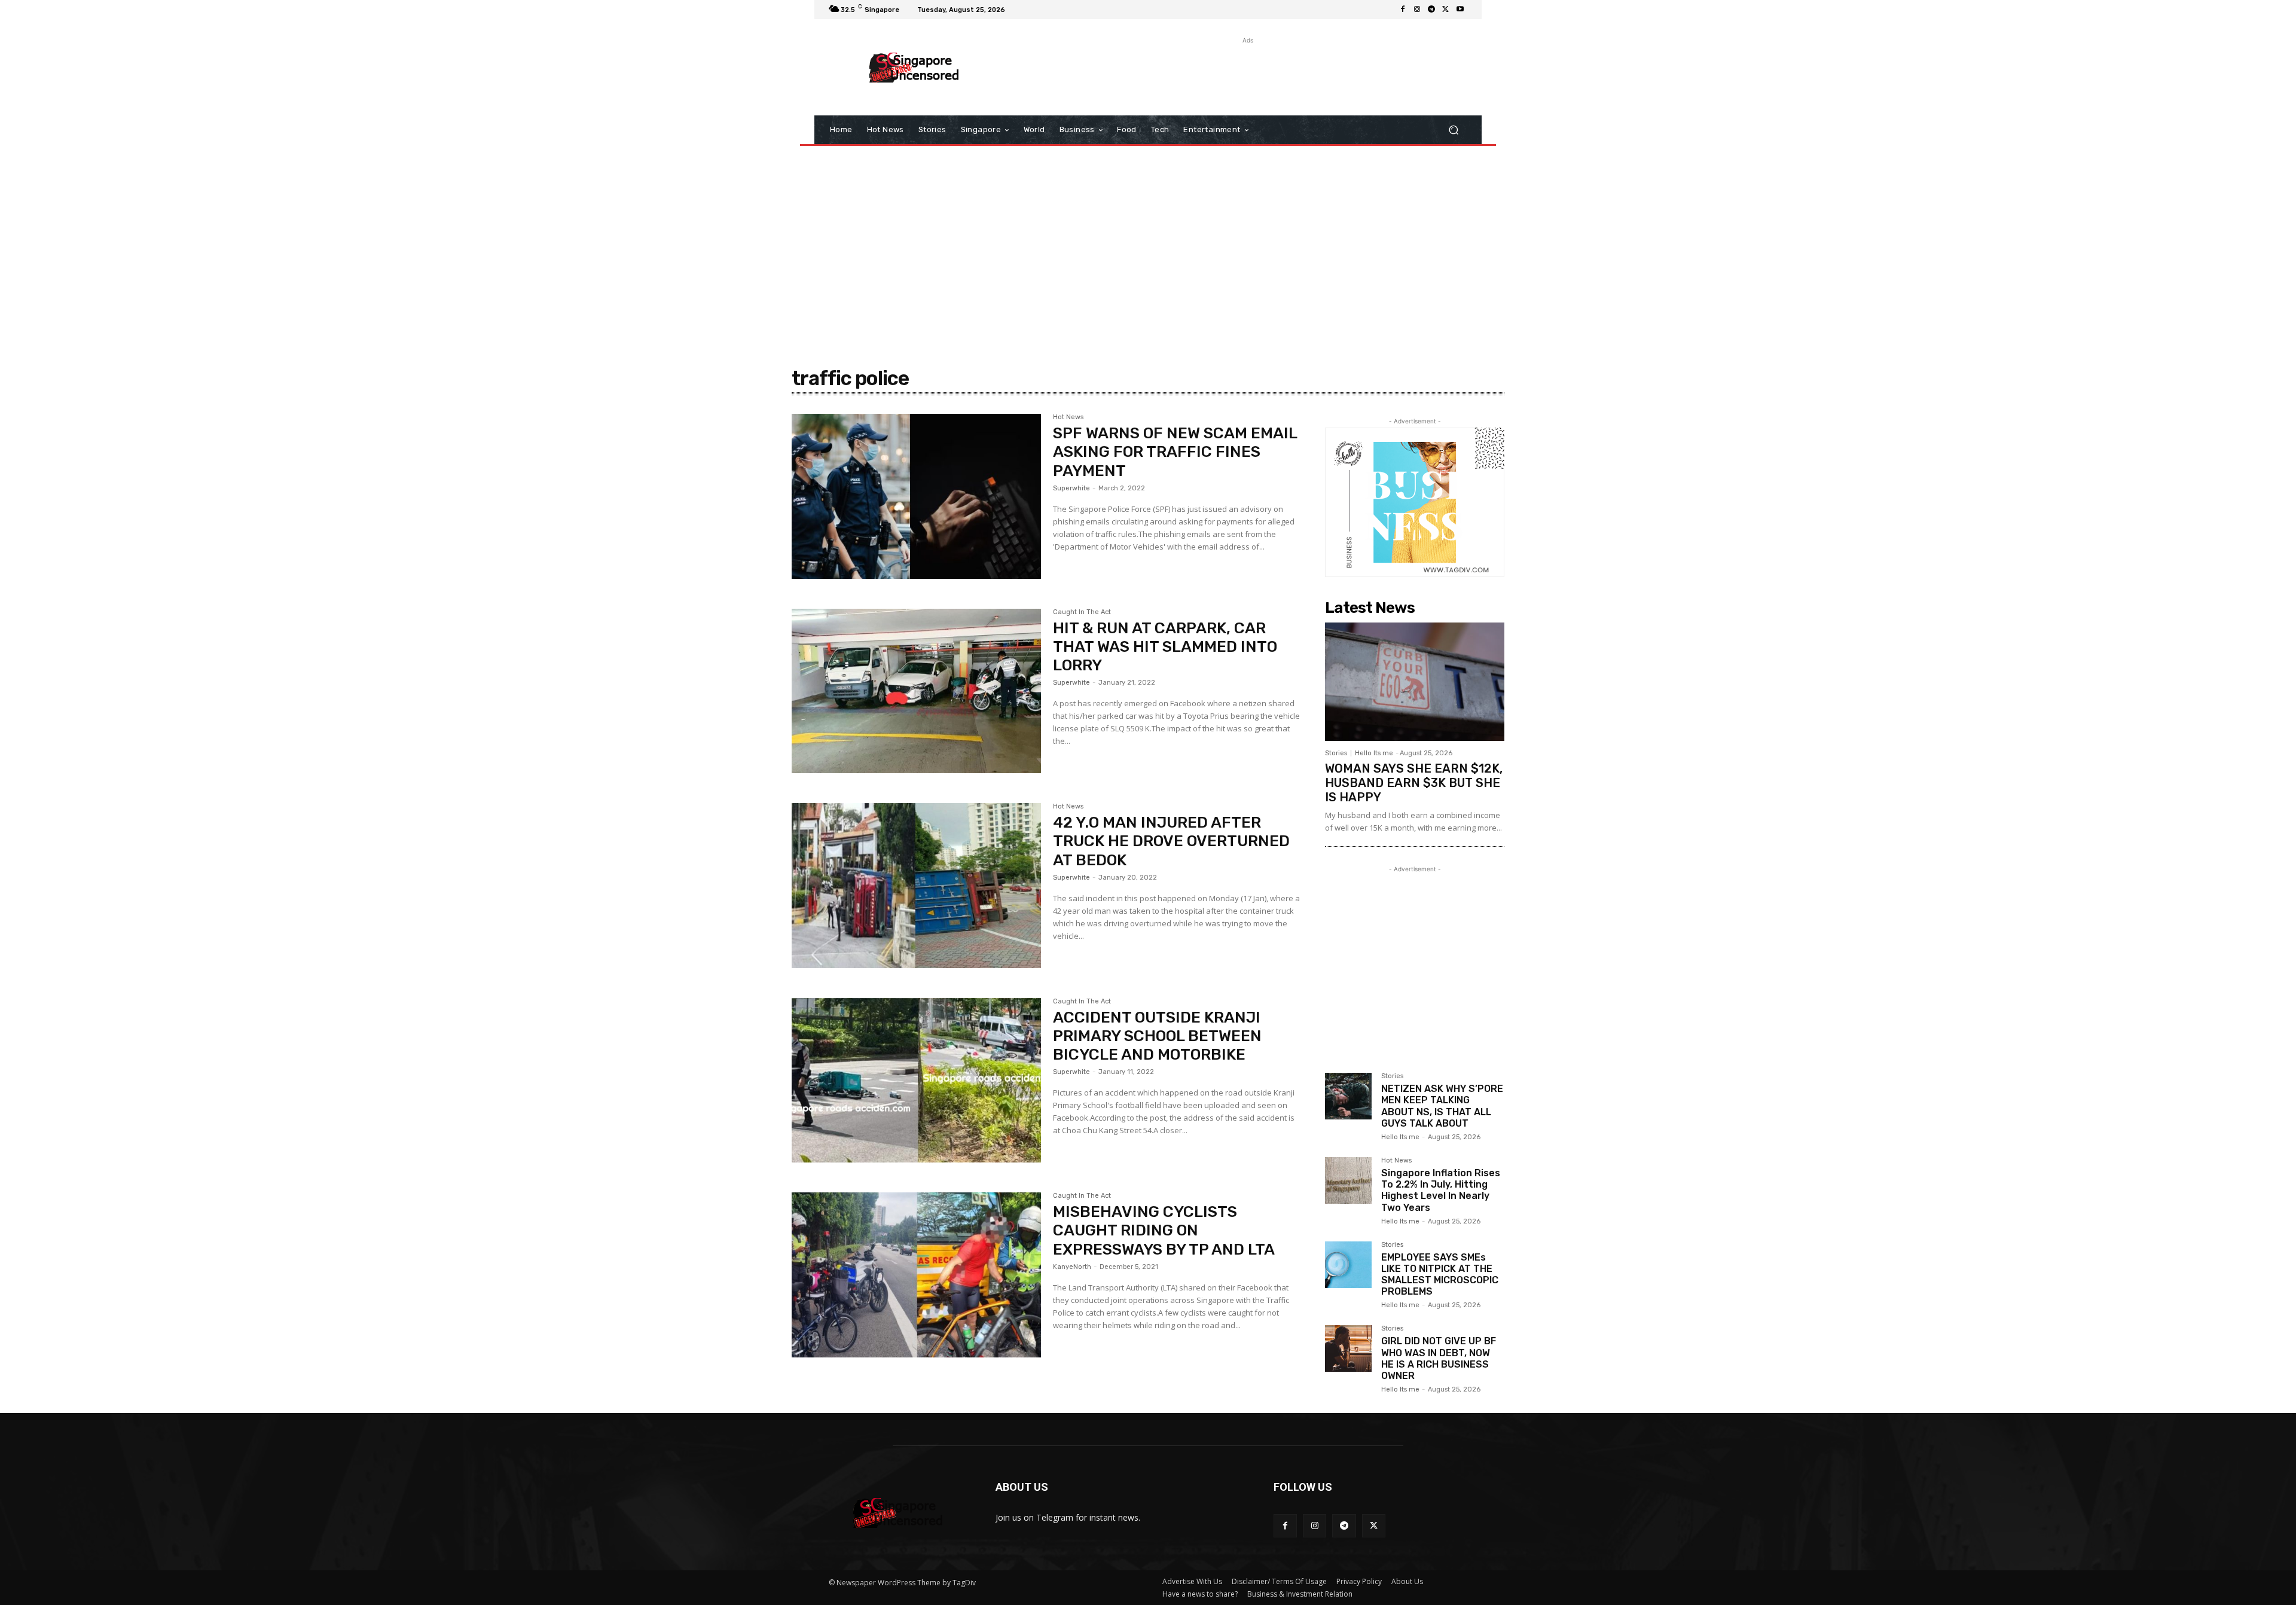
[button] (1453, 130)
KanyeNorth (1072, 1267)
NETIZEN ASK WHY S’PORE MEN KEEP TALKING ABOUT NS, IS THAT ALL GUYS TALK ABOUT (1442, 1106)
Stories (1336, 753)
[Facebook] (1403, 10)
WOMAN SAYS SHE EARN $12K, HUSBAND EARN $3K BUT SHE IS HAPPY (1414, 783)
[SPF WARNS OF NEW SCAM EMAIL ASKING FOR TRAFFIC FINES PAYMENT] (916, 496)
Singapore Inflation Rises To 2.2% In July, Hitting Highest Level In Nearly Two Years (1441, 1190)
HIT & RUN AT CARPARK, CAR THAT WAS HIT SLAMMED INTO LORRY (1165, 647)
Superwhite (1071, 488)
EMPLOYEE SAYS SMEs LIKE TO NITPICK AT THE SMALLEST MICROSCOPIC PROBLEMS (1440, 1275)
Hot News (1068, 417)
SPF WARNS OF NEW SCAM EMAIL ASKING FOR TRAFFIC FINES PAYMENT (1175, 452)
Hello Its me (1374, 753)
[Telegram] (1431, 10)
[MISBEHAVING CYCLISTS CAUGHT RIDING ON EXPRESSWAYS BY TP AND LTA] (916, 1275)
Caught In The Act (1082, 612)
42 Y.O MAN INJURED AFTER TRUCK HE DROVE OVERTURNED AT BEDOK (1171, 841)
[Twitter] (1446, 10)
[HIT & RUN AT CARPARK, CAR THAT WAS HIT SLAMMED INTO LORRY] (916, 691)
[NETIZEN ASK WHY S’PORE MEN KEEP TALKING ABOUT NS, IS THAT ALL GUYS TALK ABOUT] (1348, 1096)
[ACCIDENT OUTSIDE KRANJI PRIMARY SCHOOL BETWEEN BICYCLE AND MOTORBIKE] (916, 1081)
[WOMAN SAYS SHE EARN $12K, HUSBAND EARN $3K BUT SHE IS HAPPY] (1415, 682)
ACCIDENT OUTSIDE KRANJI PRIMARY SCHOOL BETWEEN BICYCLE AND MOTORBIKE (1157, 1036)
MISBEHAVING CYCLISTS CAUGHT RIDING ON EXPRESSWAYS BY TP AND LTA (1164, 1230)
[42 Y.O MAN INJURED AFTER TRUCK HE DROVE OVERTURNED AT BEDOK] (916, 886)
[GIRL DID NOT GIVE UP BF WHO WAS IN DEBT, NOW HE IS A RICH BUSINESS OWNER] (1348, 1348)
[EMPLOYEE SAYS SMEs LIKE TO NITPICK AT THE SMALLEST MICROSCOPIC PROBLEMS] (1348, 1265)
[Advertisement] (1247, 74)
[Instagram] (1417, 10)
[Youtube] (1460, 10)
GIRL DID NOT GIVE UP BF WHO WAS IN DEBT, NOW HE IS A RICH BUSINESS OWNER (1439, 1358)
